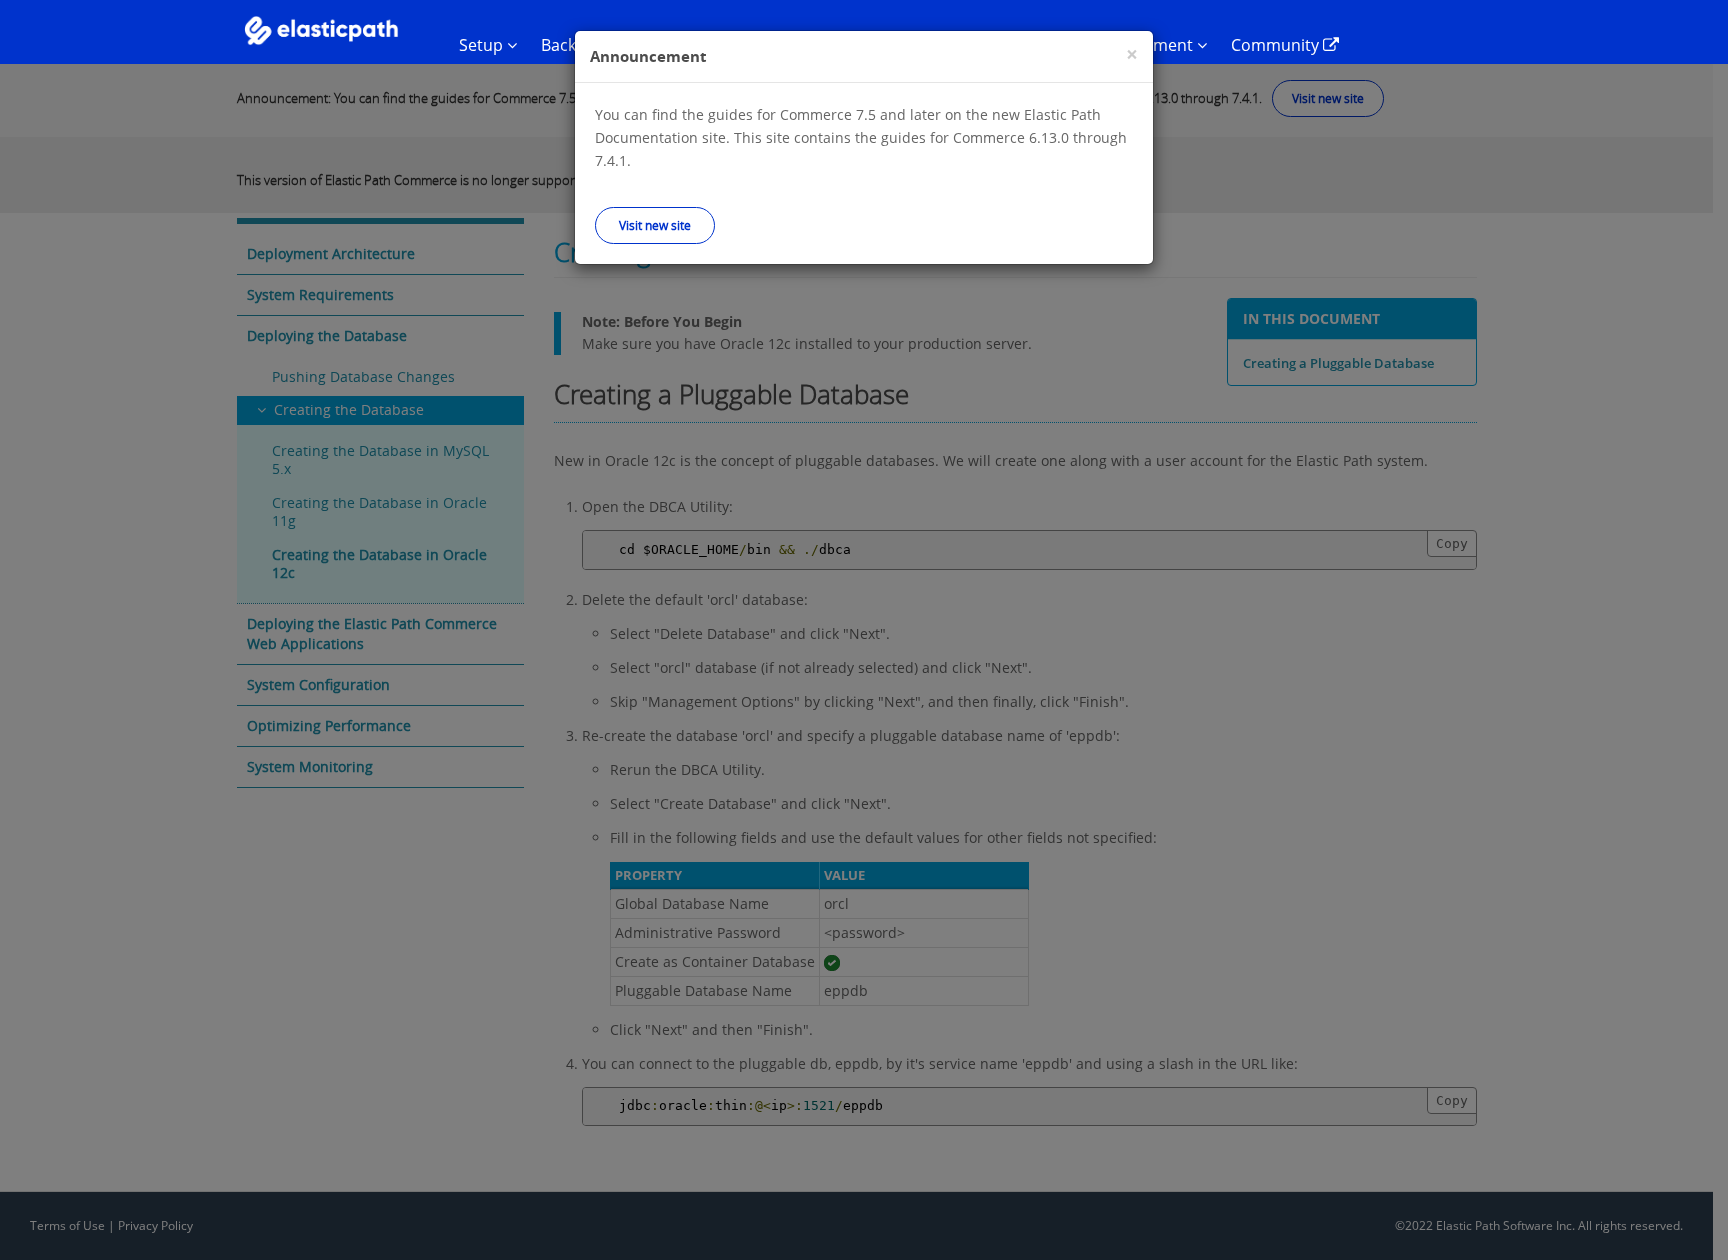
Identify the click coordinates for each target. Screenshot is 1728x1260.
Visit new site (655, 225)
